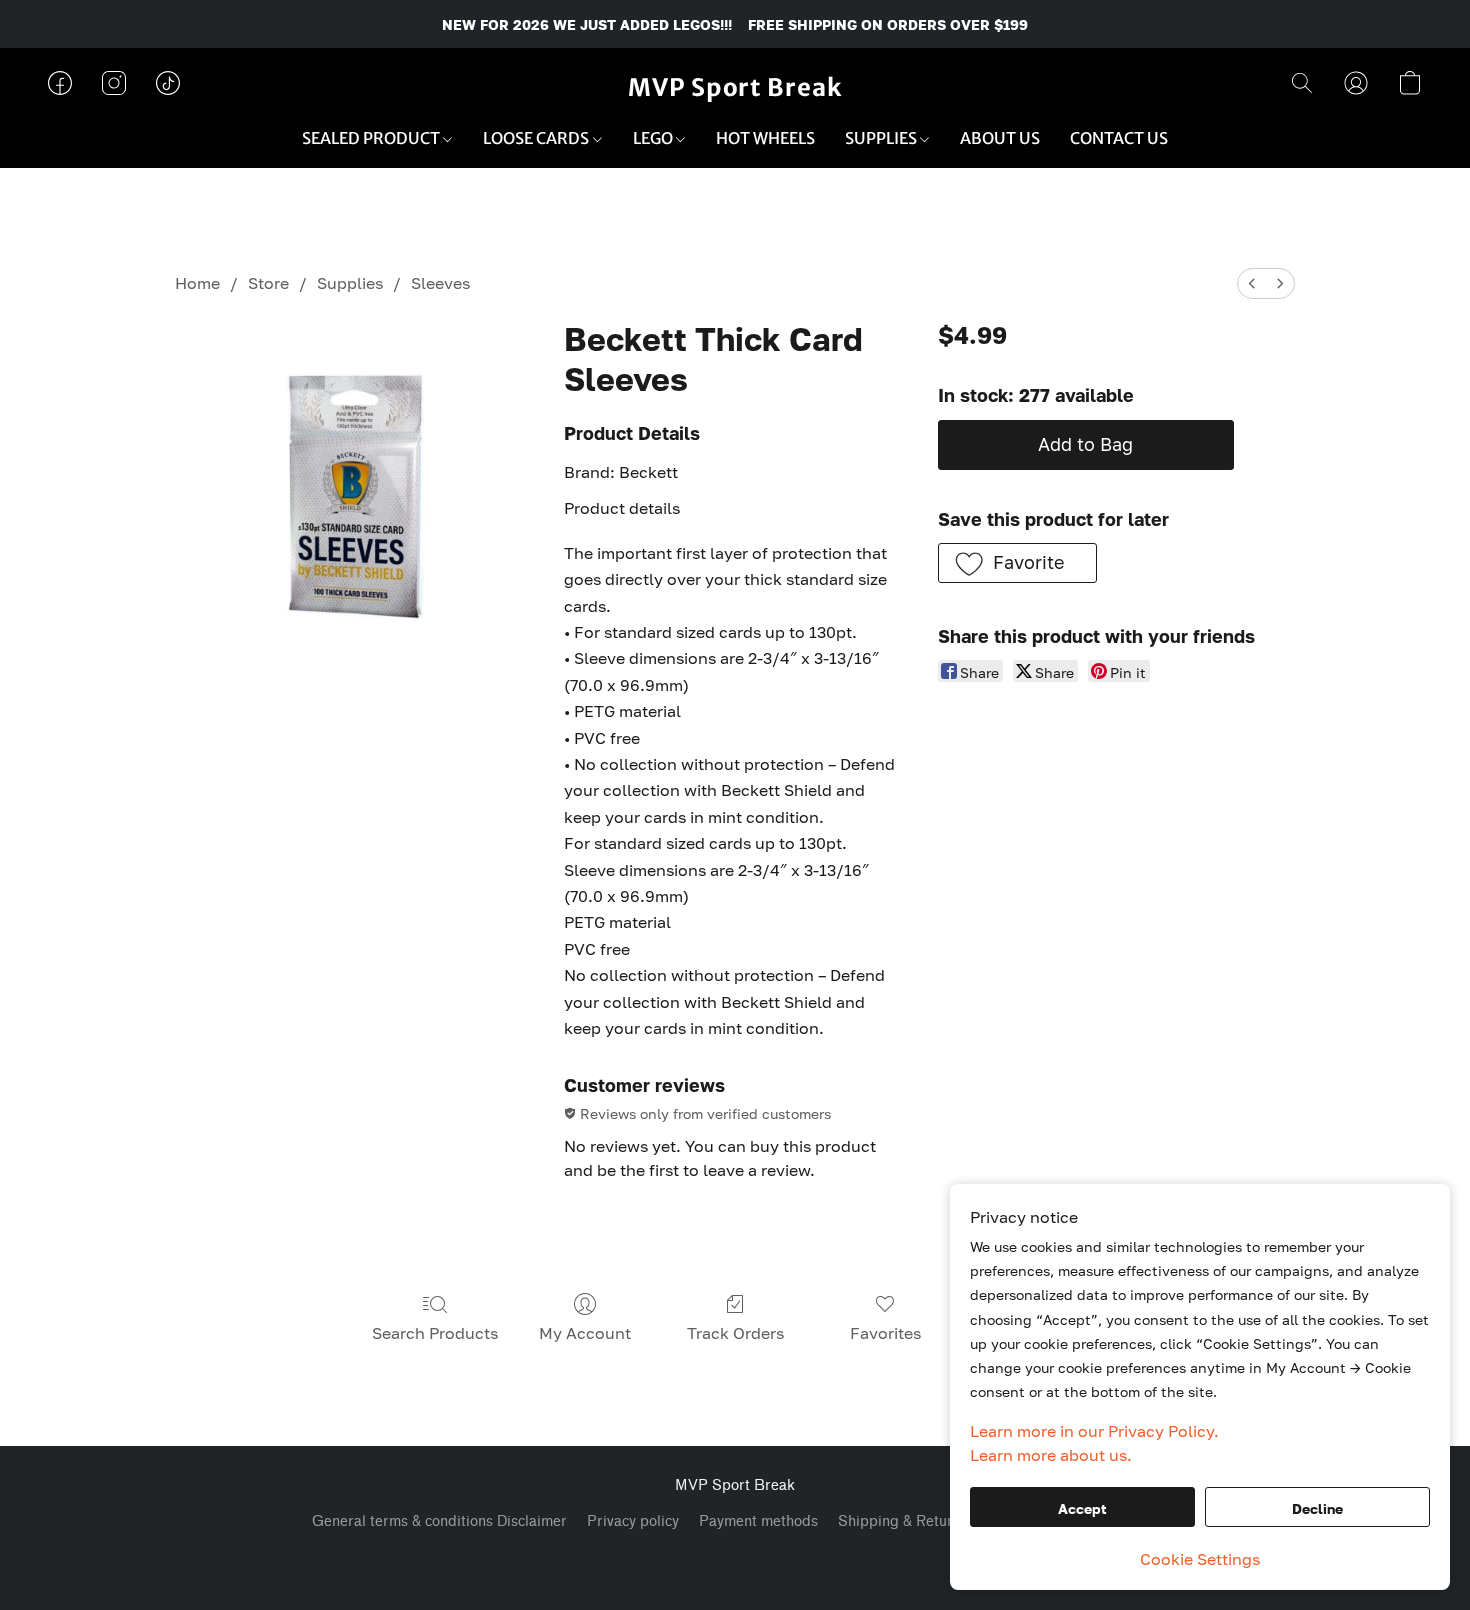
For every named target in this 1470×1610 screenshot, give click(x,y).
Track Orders (735, 1333)
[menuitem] (1252, 283)
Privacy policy (633, 1521)
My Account (585, 1333)
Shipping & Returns (903, 1521)
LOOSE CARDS (537, 138)
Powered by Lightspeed (735, 1556)
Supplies (350, 283)
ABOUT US (1000, 138)
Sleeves (440, 283)
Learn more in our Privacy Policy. (1094, 1431)
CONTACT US (1119, 138)
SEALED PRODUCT (372, 138)
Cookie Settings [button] (1200, 1559)
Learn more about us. (1051, 1455)
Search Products (435, 1333)
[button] (735, 88)
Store (268, 283)
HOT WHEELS (765, 138)
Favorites (885, 1333)
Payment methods (758, 1521)
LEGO (654, 138)
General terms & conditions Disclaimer (439, 1521)
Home (197, 283)
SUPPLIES (882, 138)
